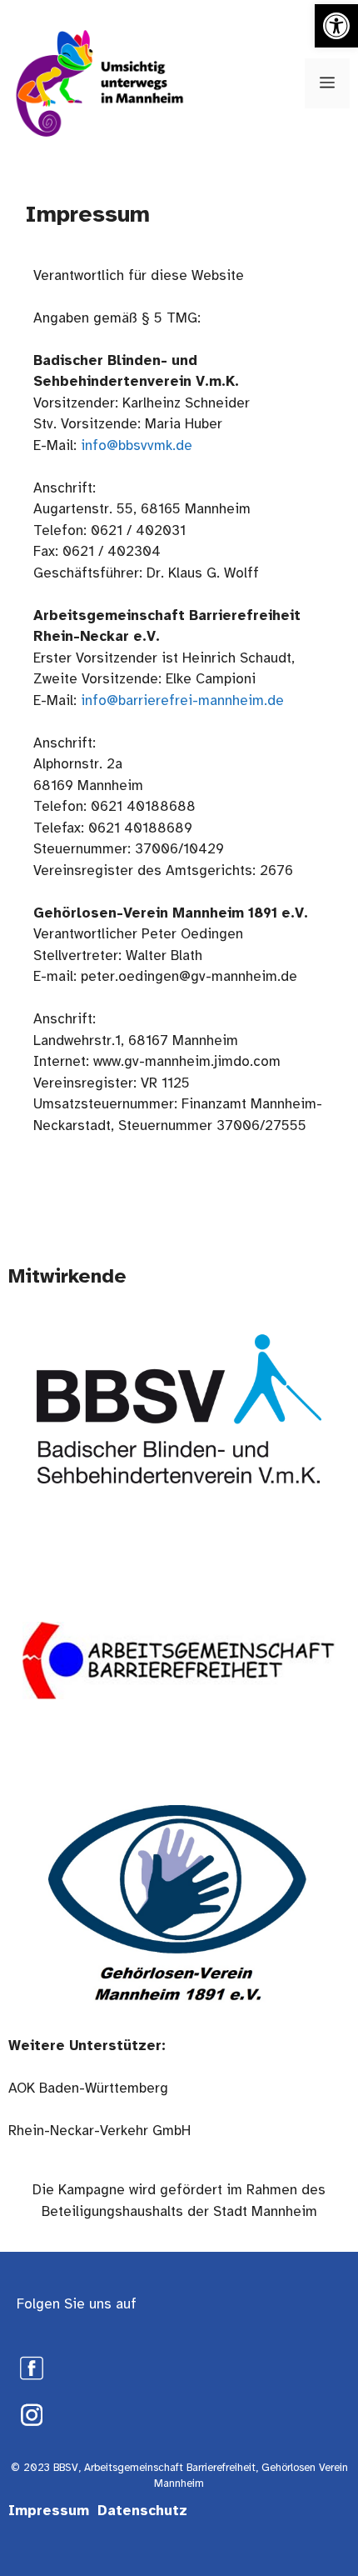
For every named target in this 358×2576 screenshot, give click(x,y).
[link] (336, 26)
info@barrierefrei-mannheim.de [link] (182, 700)
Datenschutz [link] (142, 2511)
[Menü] (327, 83)
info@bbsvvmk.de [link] (137, 445)
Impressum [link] (49, 2511)
